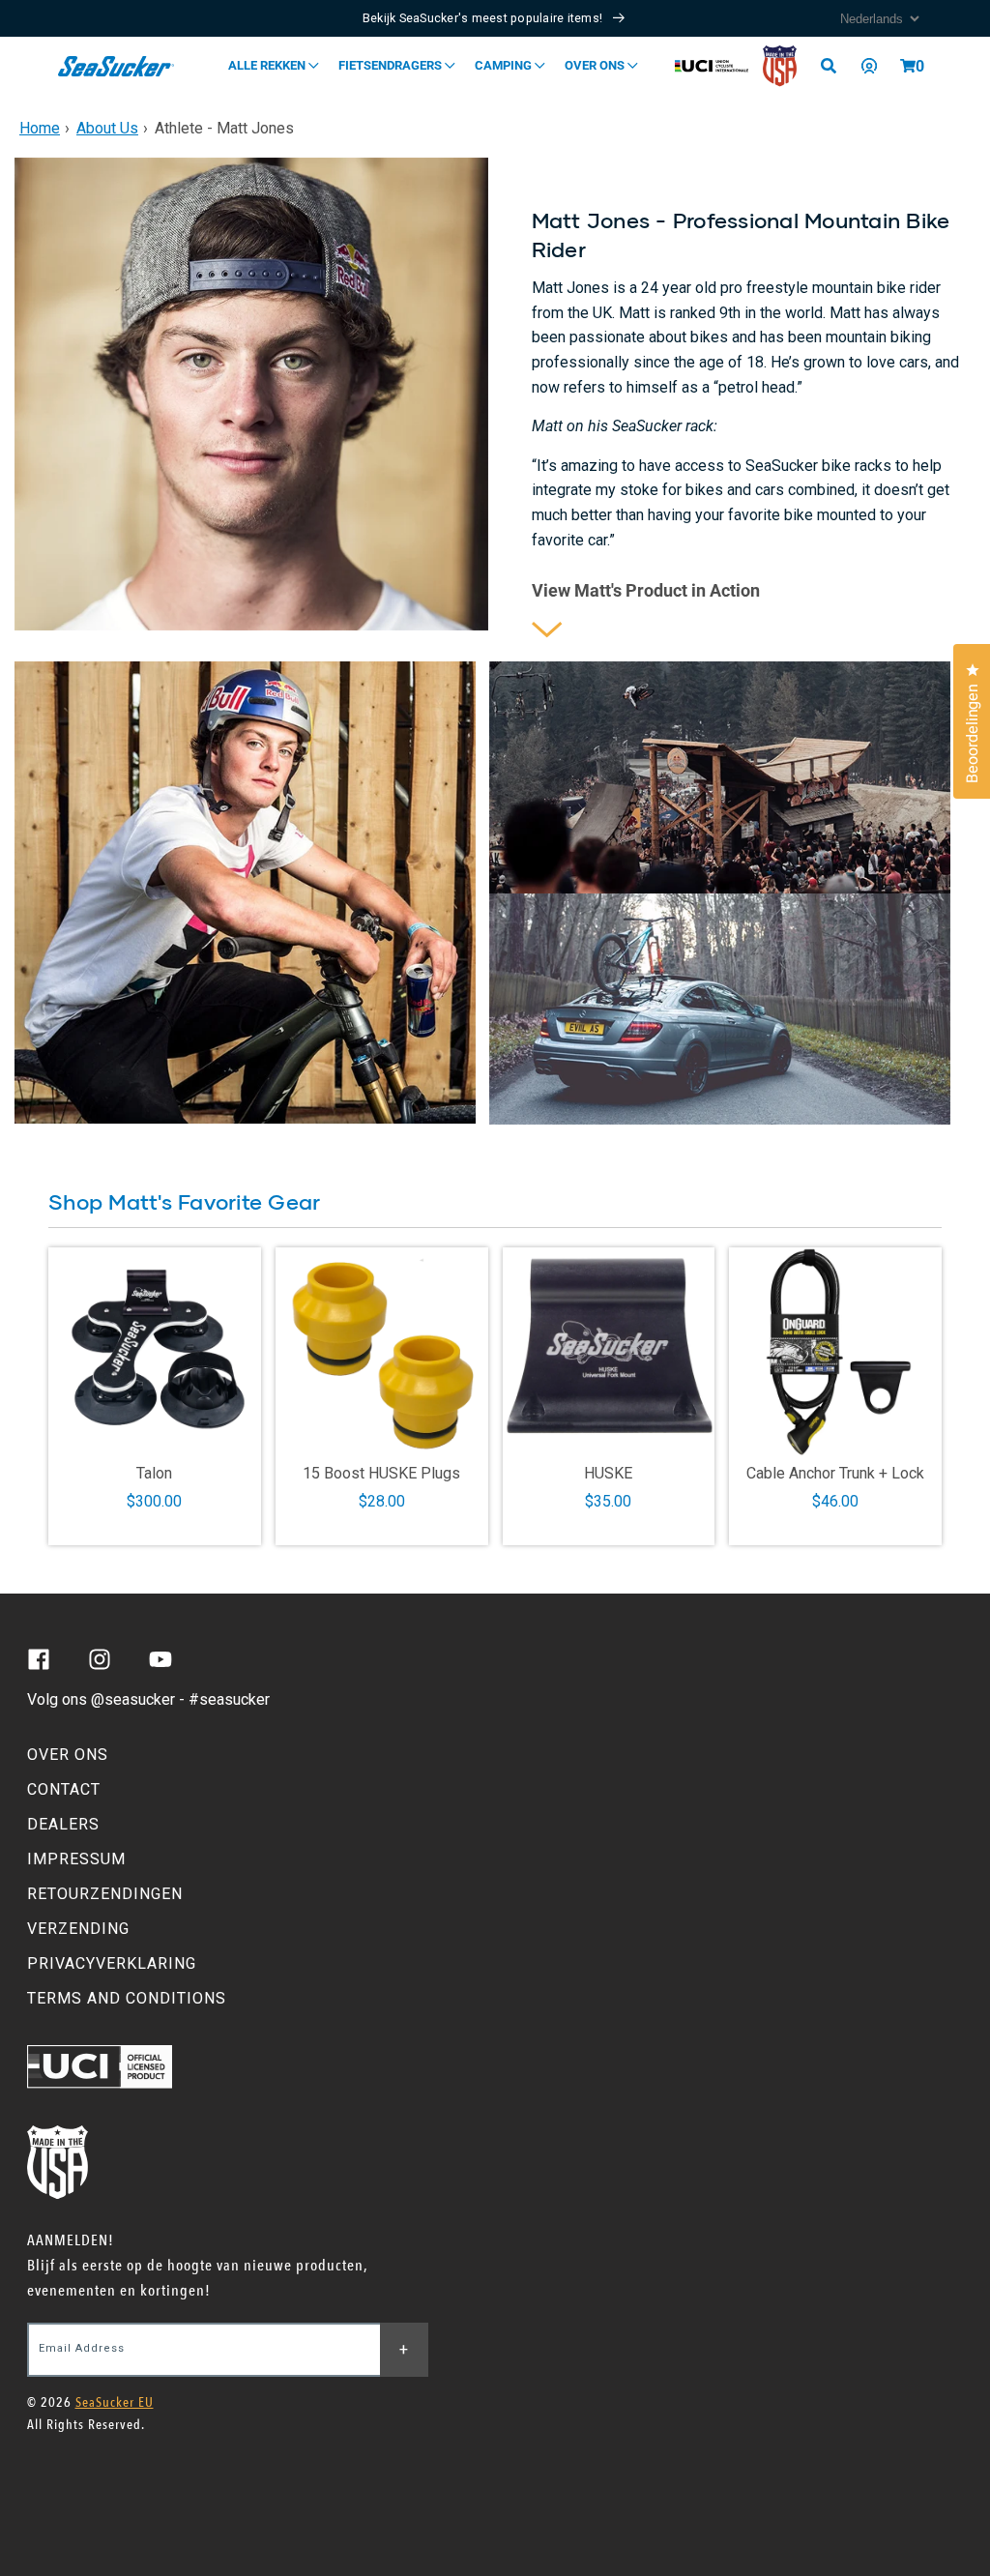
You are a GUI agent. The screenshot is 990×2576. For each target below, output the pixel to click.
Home (40, 128)
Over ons (596, 65)
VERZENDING (78, 1929)
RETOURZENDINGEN (105, 1894)
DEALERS (63, 1824)
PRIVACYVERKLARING (112, 1963)
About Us (107, 128)
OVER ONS (68, 1755)
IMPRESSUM (76, 1859)
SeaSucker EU (115, 2402)
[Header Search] (835, 66)
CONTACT (64, 1789)
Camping (505, 65)
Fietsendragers (392, 65)
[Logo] (116, 66)
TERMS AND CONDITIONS (127, 1998)
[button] (908, 66)
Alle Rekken (268, 65)
